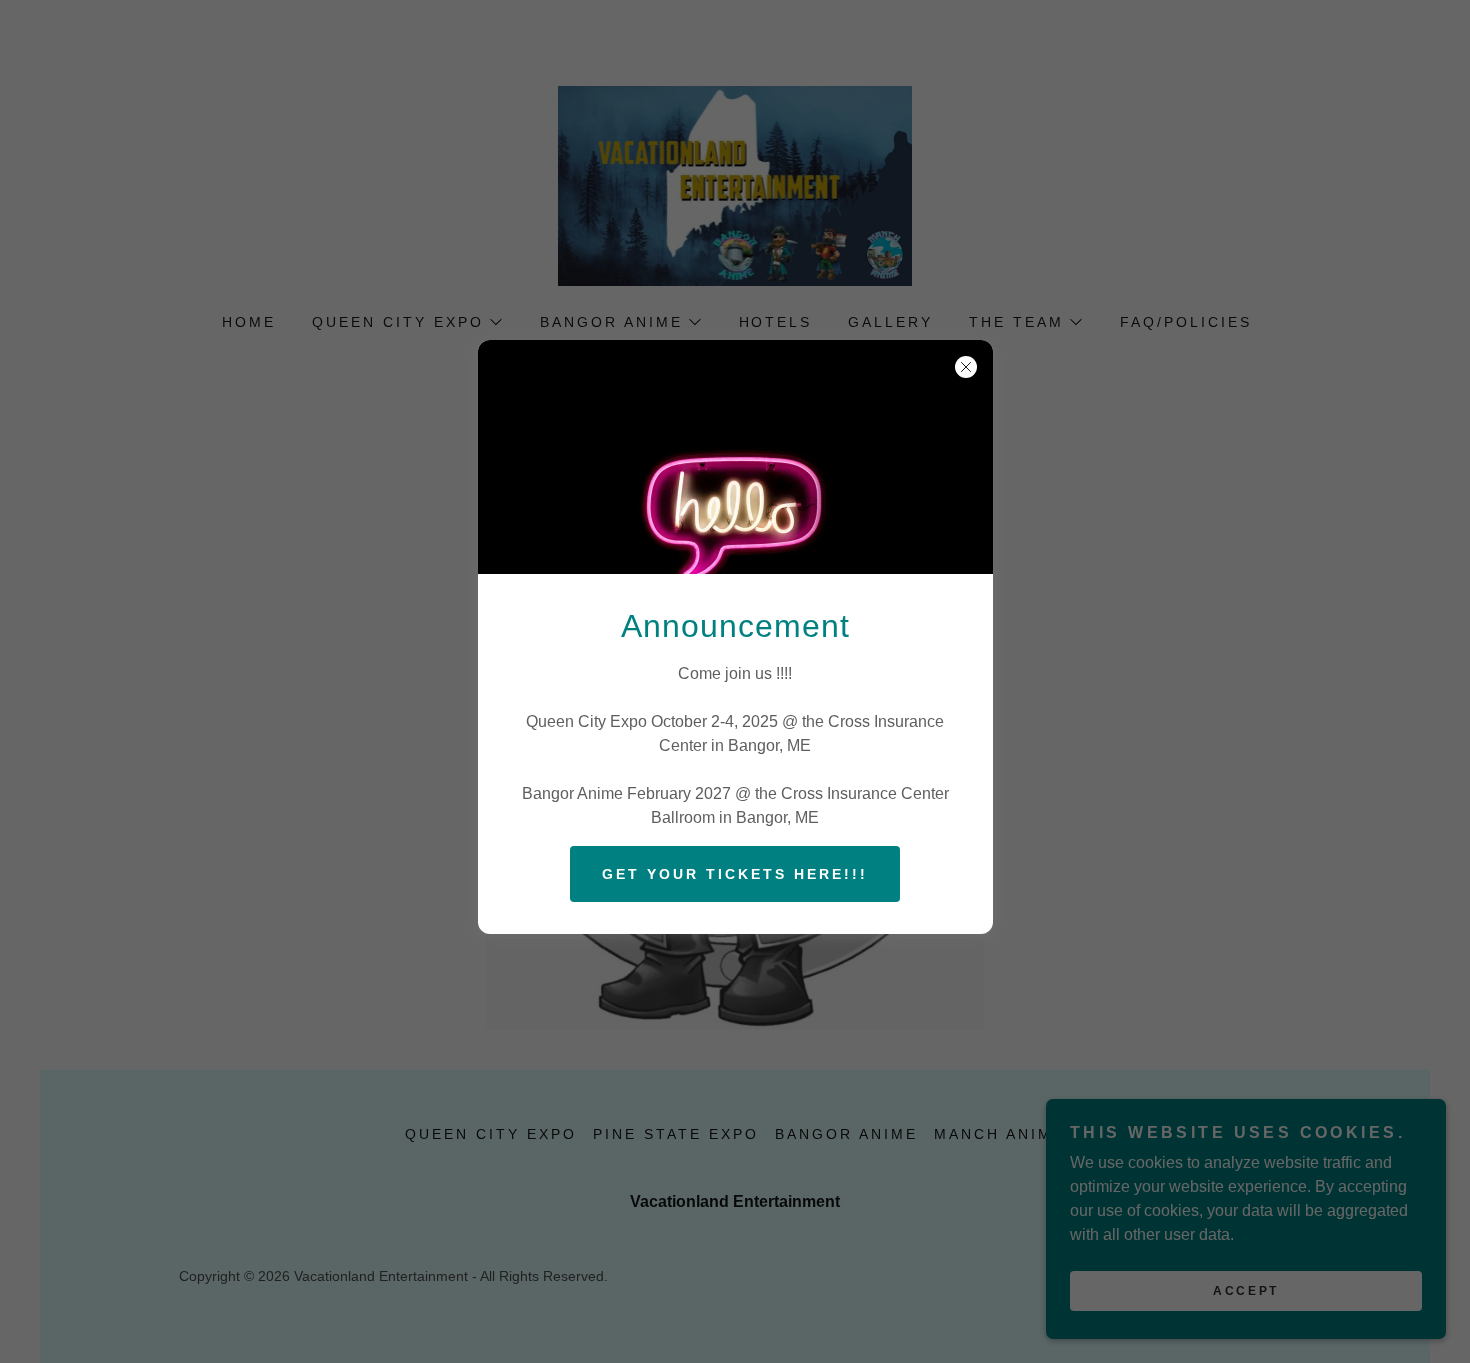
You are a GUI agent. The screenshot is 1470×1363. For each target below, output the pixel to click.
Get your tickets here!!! (735, 874)
